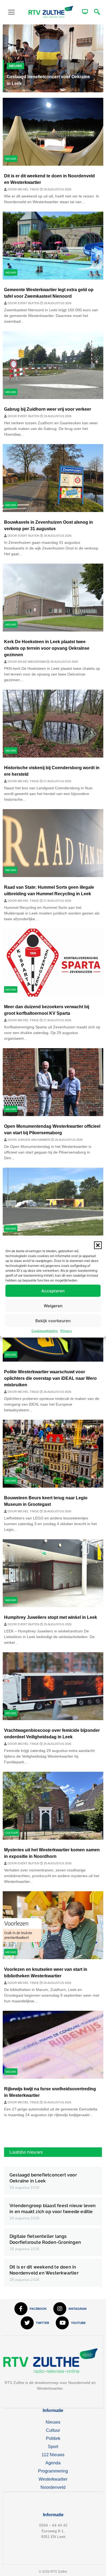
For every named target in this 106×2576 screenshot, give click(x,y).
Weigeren (53, 1306)
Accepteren (53, 1291)
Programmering (53, 2471)
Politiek (53, 2438)
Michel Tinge (29, 189)
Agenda (53, 2463)
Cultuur (12, 1833)
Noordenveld (53, 2487)
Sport (53, 2447)
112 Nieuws (53, 2455)
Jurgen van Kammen (34, 1140)
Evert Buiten (29, 303)
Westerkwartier (53, 2479)
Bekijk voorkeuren (53, 1320)
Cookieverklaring (45, 1331)
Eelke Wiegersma (32, 662)
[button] (98, 1245)
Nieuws (15, 66)
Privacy (66, 1331)
